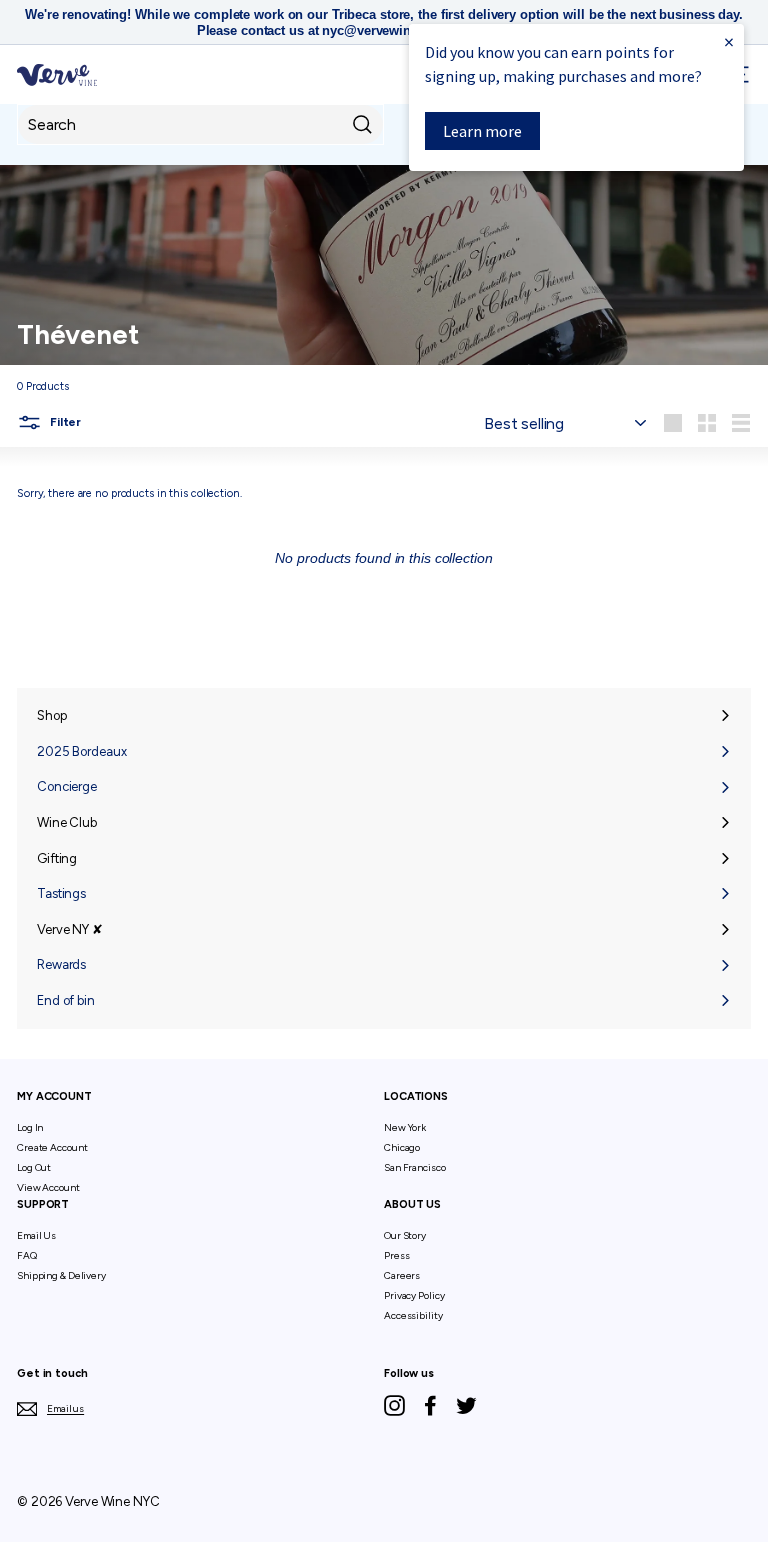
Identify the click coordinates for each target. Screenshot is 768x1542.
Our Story (405, 1235)
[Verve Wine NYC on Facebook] (430, 1405)
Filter (64, 422)
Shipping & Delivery (61, 1275)
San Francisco (415, 1167)
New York (405, 1127)
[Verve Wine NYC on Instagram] (394, 1405)
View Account (48, 1187)
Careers (402, 1275)
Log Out (34, 1167)
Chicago (402, 1147)
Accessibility (413, 1315)
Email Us (36, 1235)
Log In (30, 1127)
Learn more (482, 131)
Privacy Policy (414, 1295)
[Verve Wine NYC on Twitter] (466, 1405)
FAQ (27, 1255)
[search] (200, 124)
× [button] (729, 41)
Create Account (52, 1147)
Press (396, 1255)
